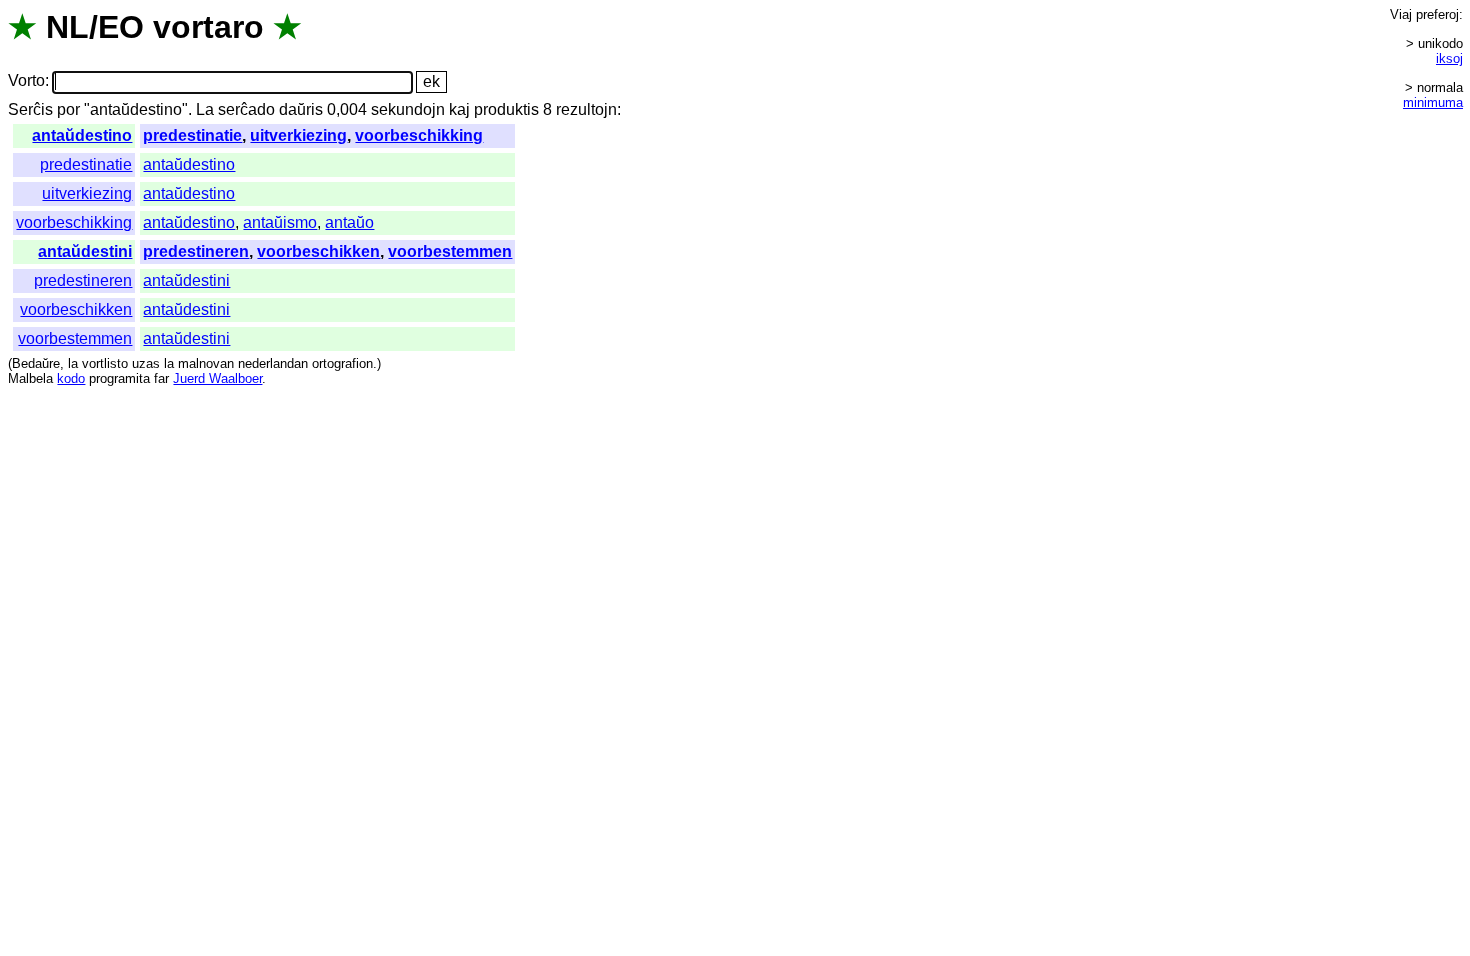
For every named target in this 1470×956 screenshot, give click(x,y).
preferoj (1437, 14)
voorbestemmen (450, 251)
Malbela (30, 378)
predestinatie (192, 135)
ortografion (342, 363)
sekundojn (408, 109)
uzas (146, 363)
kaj (459, 109)
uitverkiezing (298, 135)
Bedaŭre (36, 363)
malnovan (206, 363)
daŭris (301, 109)
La (205, 109)
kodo (71, 378)
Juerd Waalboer (217, 378)
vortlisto (105, 363)
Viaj (1401, 14)
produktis (506, 109)
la (73, 363)
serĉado (246, 109)
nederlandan (273, 363)
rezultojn (586, 109)
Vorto (26, 81)
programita (119, 378)
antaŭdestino (82, 135)
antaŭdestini (85, 251)
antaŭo (349, 222)
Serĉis (30, 109)
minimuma (1433, 102)
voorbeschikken (318, 251)
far (161, 378)
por (68, 109)
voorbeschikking (419, 135)
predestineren (196, 251)
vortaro (208, 27)
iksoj (1449, 58)
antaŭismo (280, 222)
